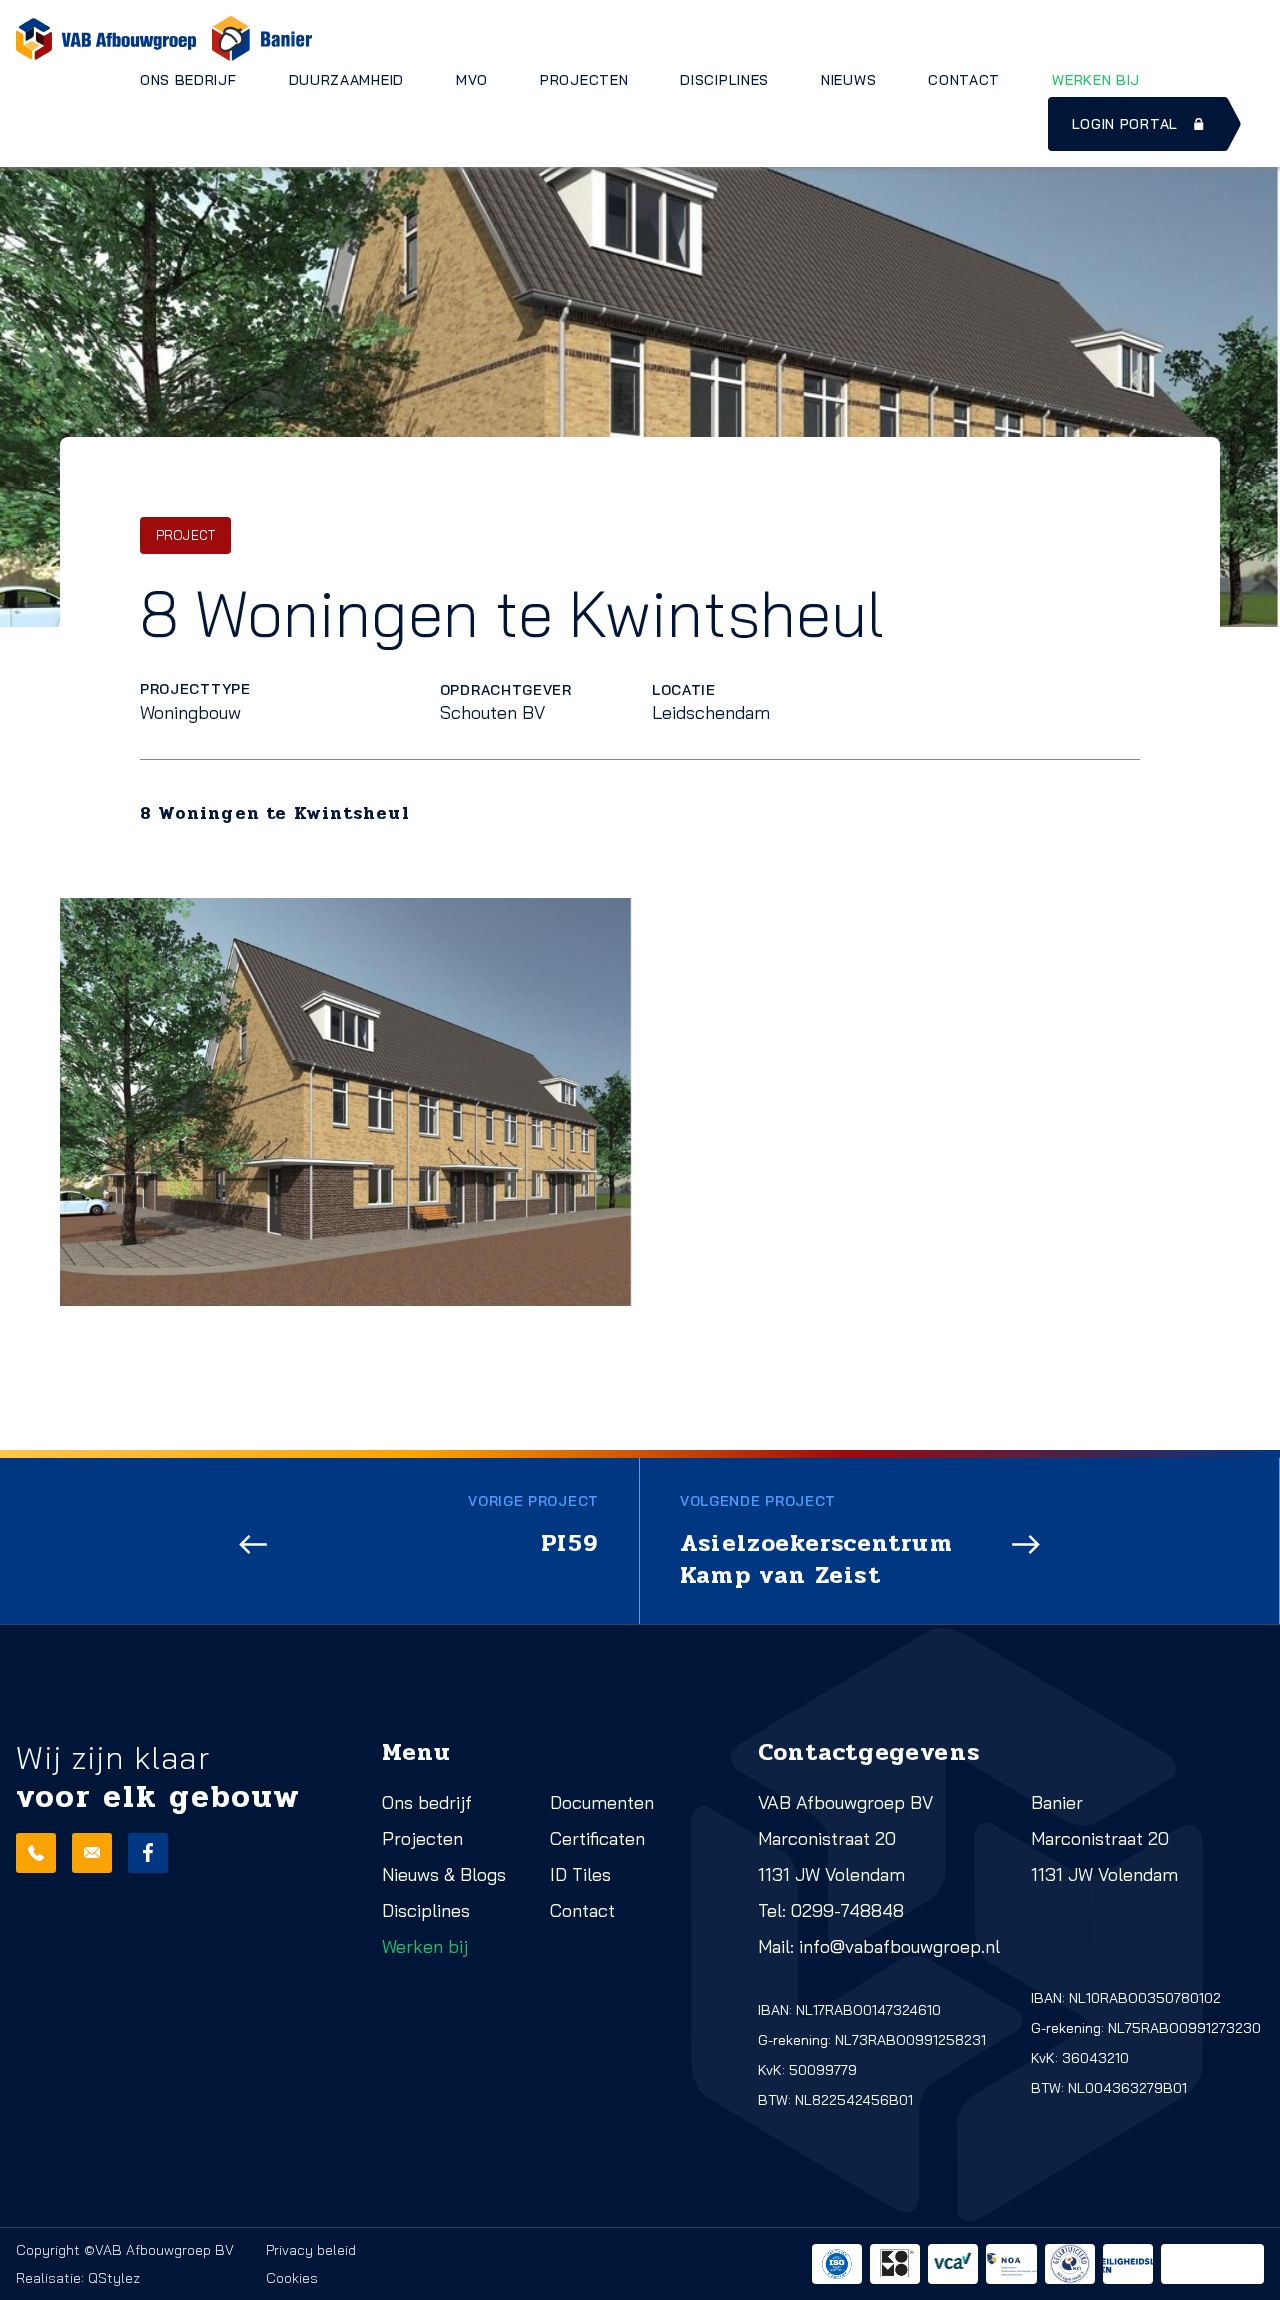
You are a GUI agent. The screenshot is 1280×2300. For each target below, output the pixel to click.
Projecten (584, 80)
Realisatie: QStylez (78, 2278)
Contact (964, 80)
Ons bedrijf (188, 80)
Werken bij (1096, 80)
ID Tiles (580, 1874)
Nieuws (848, 80)
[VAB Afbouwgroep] (106, 39)
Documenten (602, 1802)
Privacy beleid (311, 2250)
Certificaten (597, 1838)
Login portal (1125, 124)
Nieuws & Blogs (444, 1874)
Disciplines (724, 80)
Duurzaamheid (346, 80)
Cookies (292, 2278)
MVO (472, 80)
